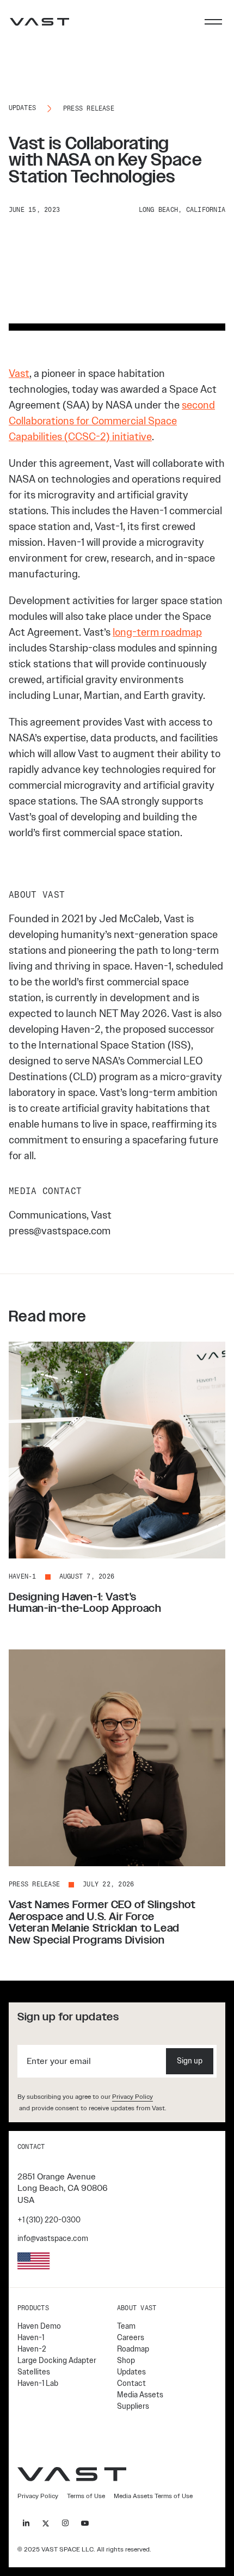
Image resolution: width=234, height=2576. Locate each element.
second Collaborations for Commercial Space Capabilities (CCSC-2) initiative (112, 421)
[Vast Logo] (72, 2474)
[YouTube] (85, 2523)
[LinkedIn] (26, 2523)
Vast (19, 373)
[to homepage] (40, 22)
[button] (213, 22)
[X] (46, 2523)
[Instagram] (65, 2523)
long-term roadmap (157, 632)
